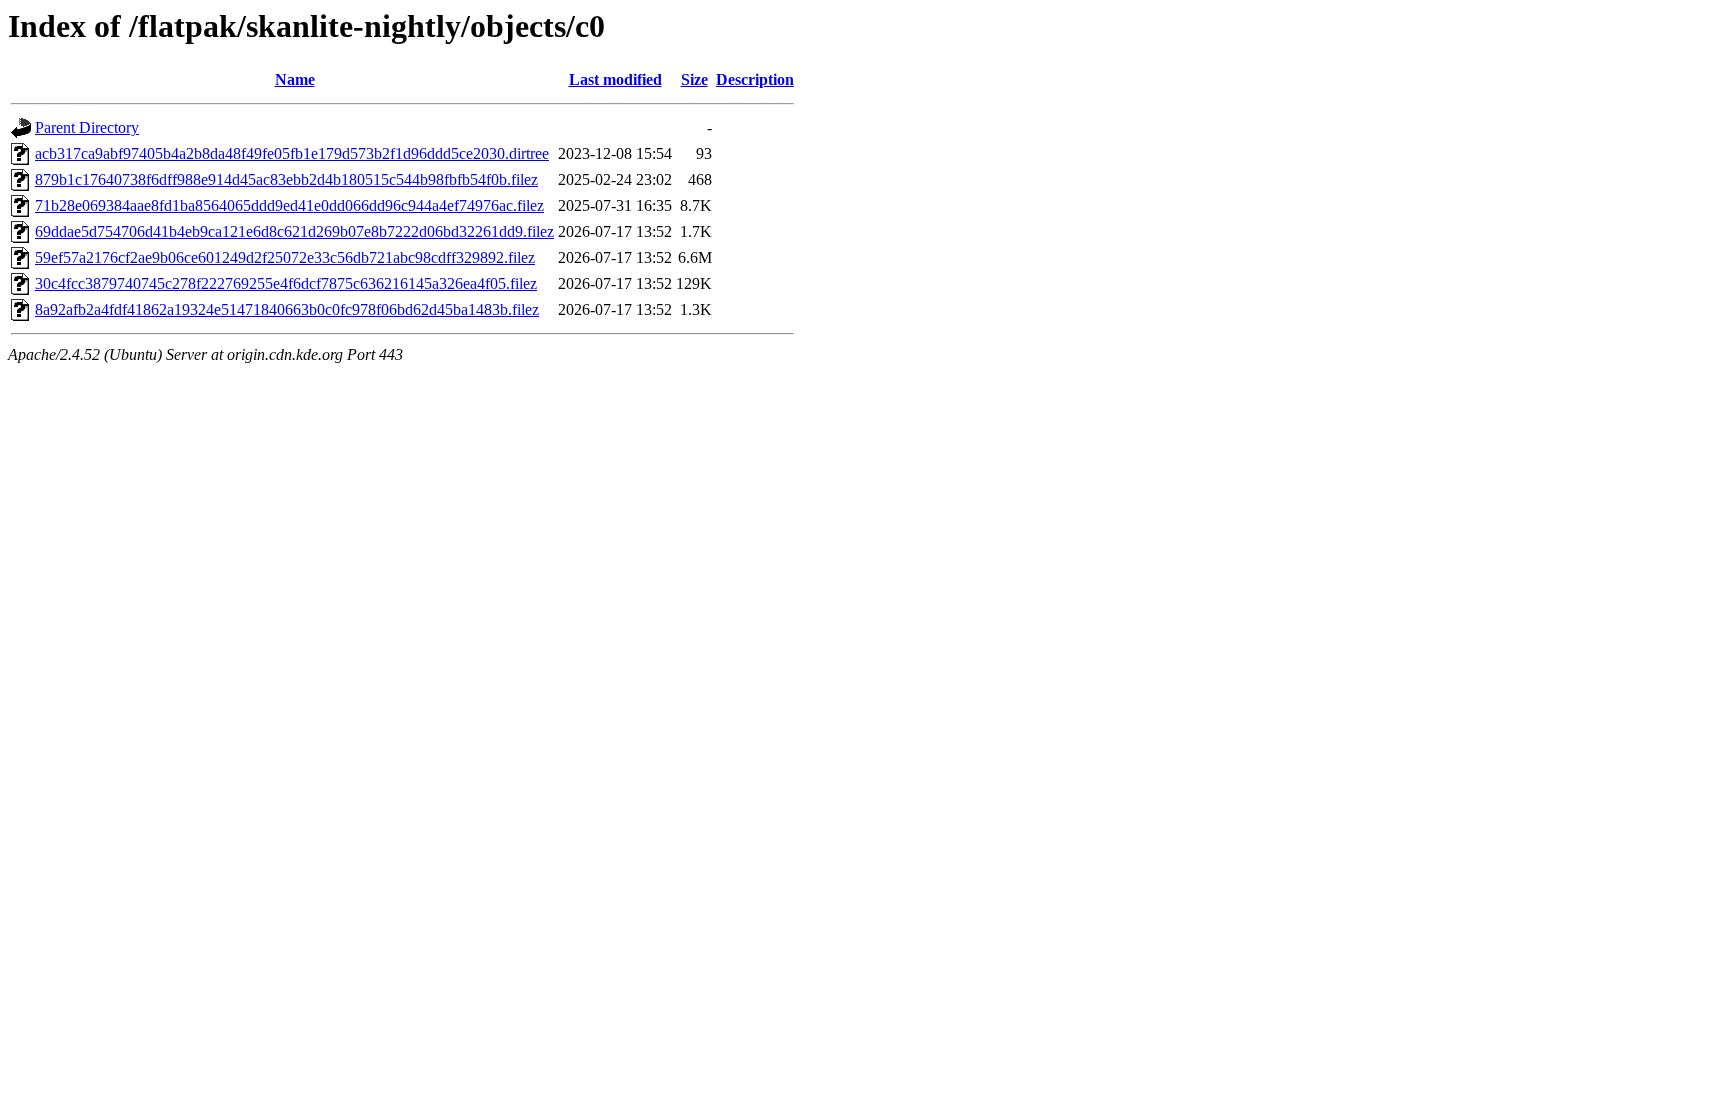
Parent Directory (87, 127)
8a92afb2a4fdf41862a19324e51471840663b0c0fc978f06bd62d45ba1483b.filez (287, 309)
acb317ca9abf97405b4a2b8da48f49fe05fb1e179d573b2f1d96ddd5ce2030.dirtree (292, 153)
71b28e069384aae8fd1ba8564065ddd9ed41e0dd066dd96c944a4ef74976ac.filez (289, 205)
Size (694, 79)
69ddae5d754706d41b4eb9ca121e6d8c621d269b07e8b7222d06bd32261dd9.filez (294, 231)
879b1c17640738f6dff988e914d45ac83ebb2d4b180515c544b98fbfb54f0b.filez (286, 179)
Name (295, 79)
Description (755, 79)
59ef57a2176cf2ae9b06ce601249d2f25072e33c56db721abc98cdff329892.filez (285, 257)
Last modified (615, 79)
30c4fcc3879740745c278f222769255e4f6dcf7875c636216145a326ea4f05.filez (286, 283)
